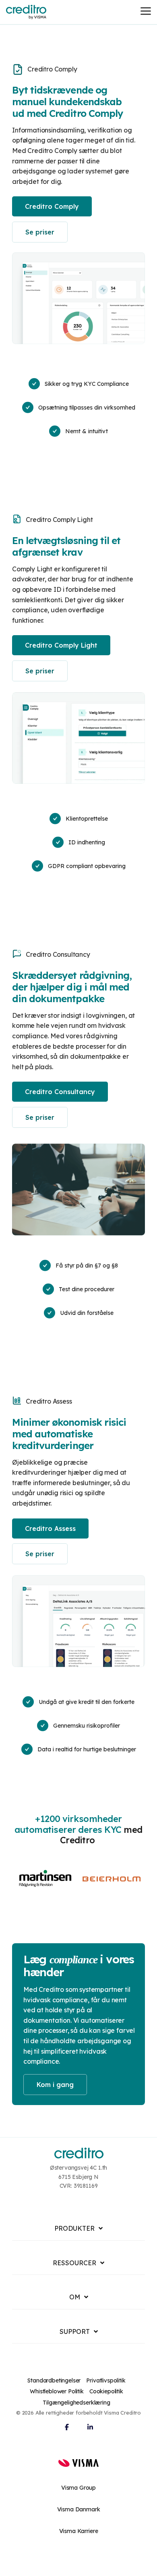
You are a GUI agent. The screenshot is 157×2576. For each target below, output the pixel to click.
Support (75, 2331)
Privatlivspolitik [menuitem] (106, 2380)
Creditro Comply (52, 206)
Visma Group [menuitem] (78, 2488)
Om (75, 2297)
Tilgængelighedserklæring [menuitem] (76, 2403)
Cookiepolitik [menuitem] (106, 2391)
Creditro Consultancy (60, 1092)
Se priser (40, 232)
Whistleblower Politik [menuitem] (57, 2391)
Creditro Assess (50, 1528)
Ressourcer (74, 2263)
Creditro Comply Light (61, 645)
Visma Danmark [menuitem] (79, 2509)
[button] (146, 10)
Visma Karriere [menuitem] (79, 2531)
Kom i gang (55, 2085)
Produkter (74, 2228)
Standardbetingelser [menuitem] (54, 2380)
